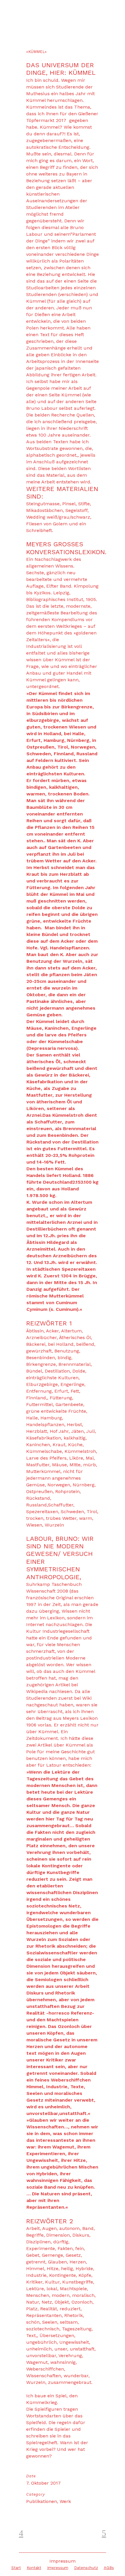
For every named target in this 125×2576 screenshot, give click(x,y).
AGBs (109, 2568)
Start (16, 2568)
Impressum (58, 2568)
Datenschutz (86, 2568)
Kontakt (34, 2568)
